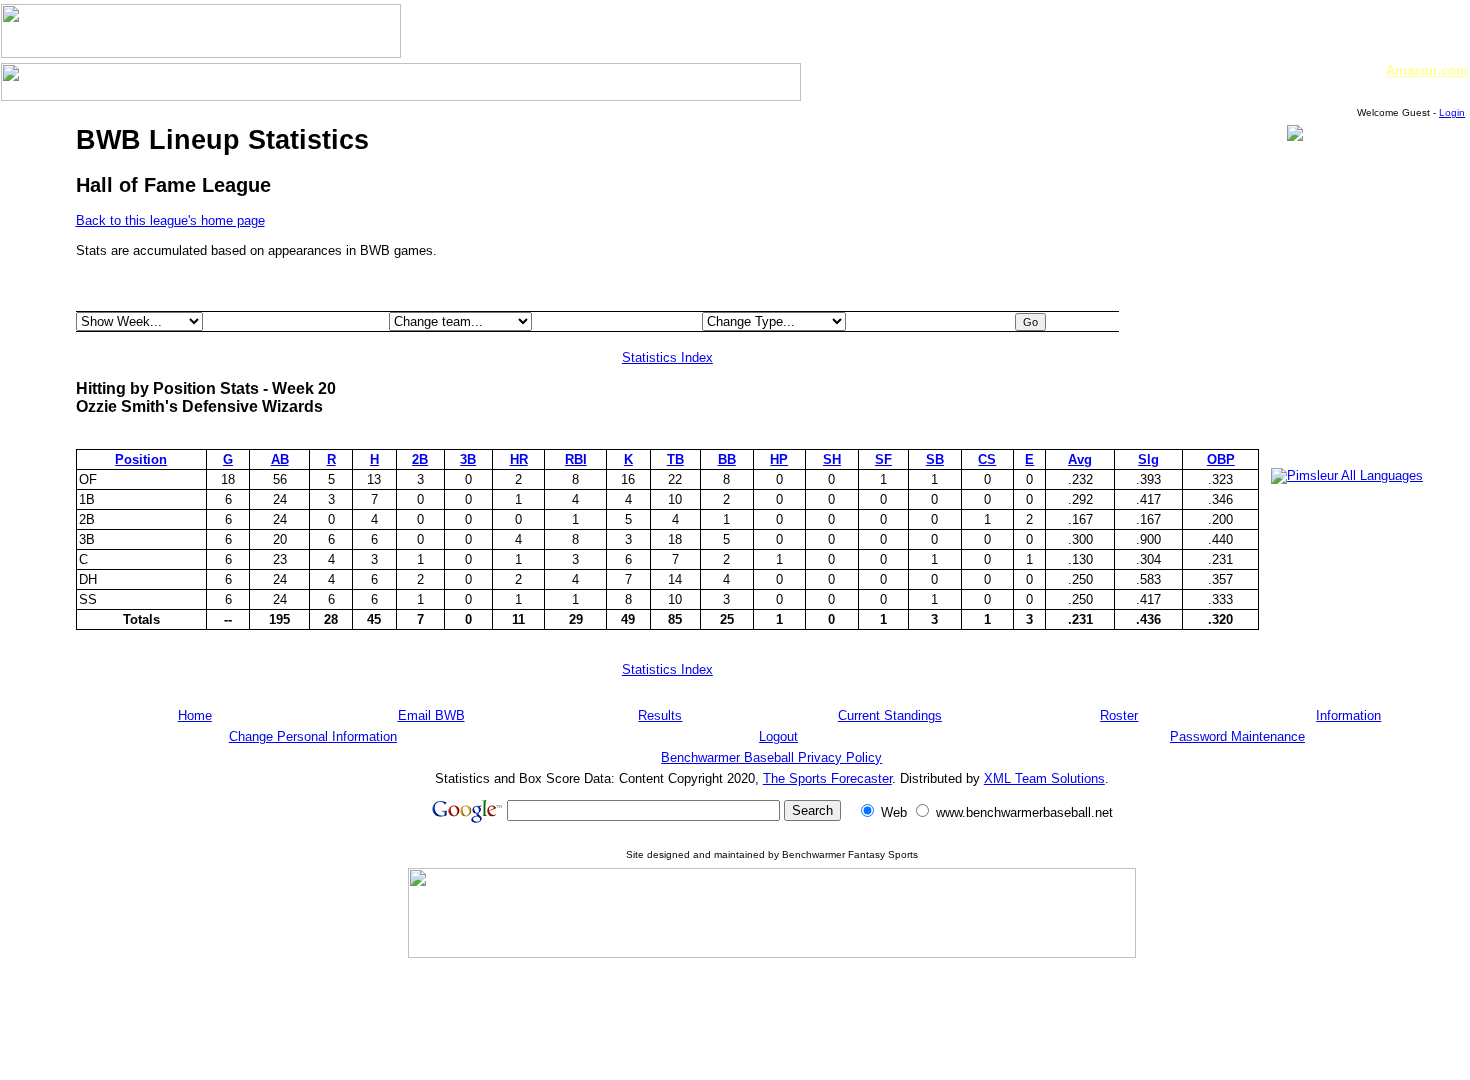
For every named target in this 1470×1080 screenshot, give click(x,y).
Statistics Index (667, 357)
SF (883, 459)
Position (141, 459)
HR (519, 459)
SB (935, 459)
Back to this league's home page (170, 220)
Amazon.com (1427, 70)
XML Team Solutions (1044, 778)
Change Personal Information (313, 736)
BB (727, 459)
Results (660, 715)
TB (675, 459)
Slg (1148, 459)
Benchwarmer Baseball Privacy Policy (771, 757)
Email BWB (431, 715)
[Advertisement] (1331, 414)
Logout (778, 736)
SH (832, 459)
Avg (1080, 459)
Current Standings (890, 715)
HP (779, 459)
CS (987, 459)
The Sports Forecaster (827, 778)
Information (1348, 715)
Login (1452, 112)
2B (420, 459)
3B (468, 459)
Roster (1119, 715)
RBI (576, 459)
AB (280, 459)
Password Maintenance (1237, 736)
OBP (1221, 459)
